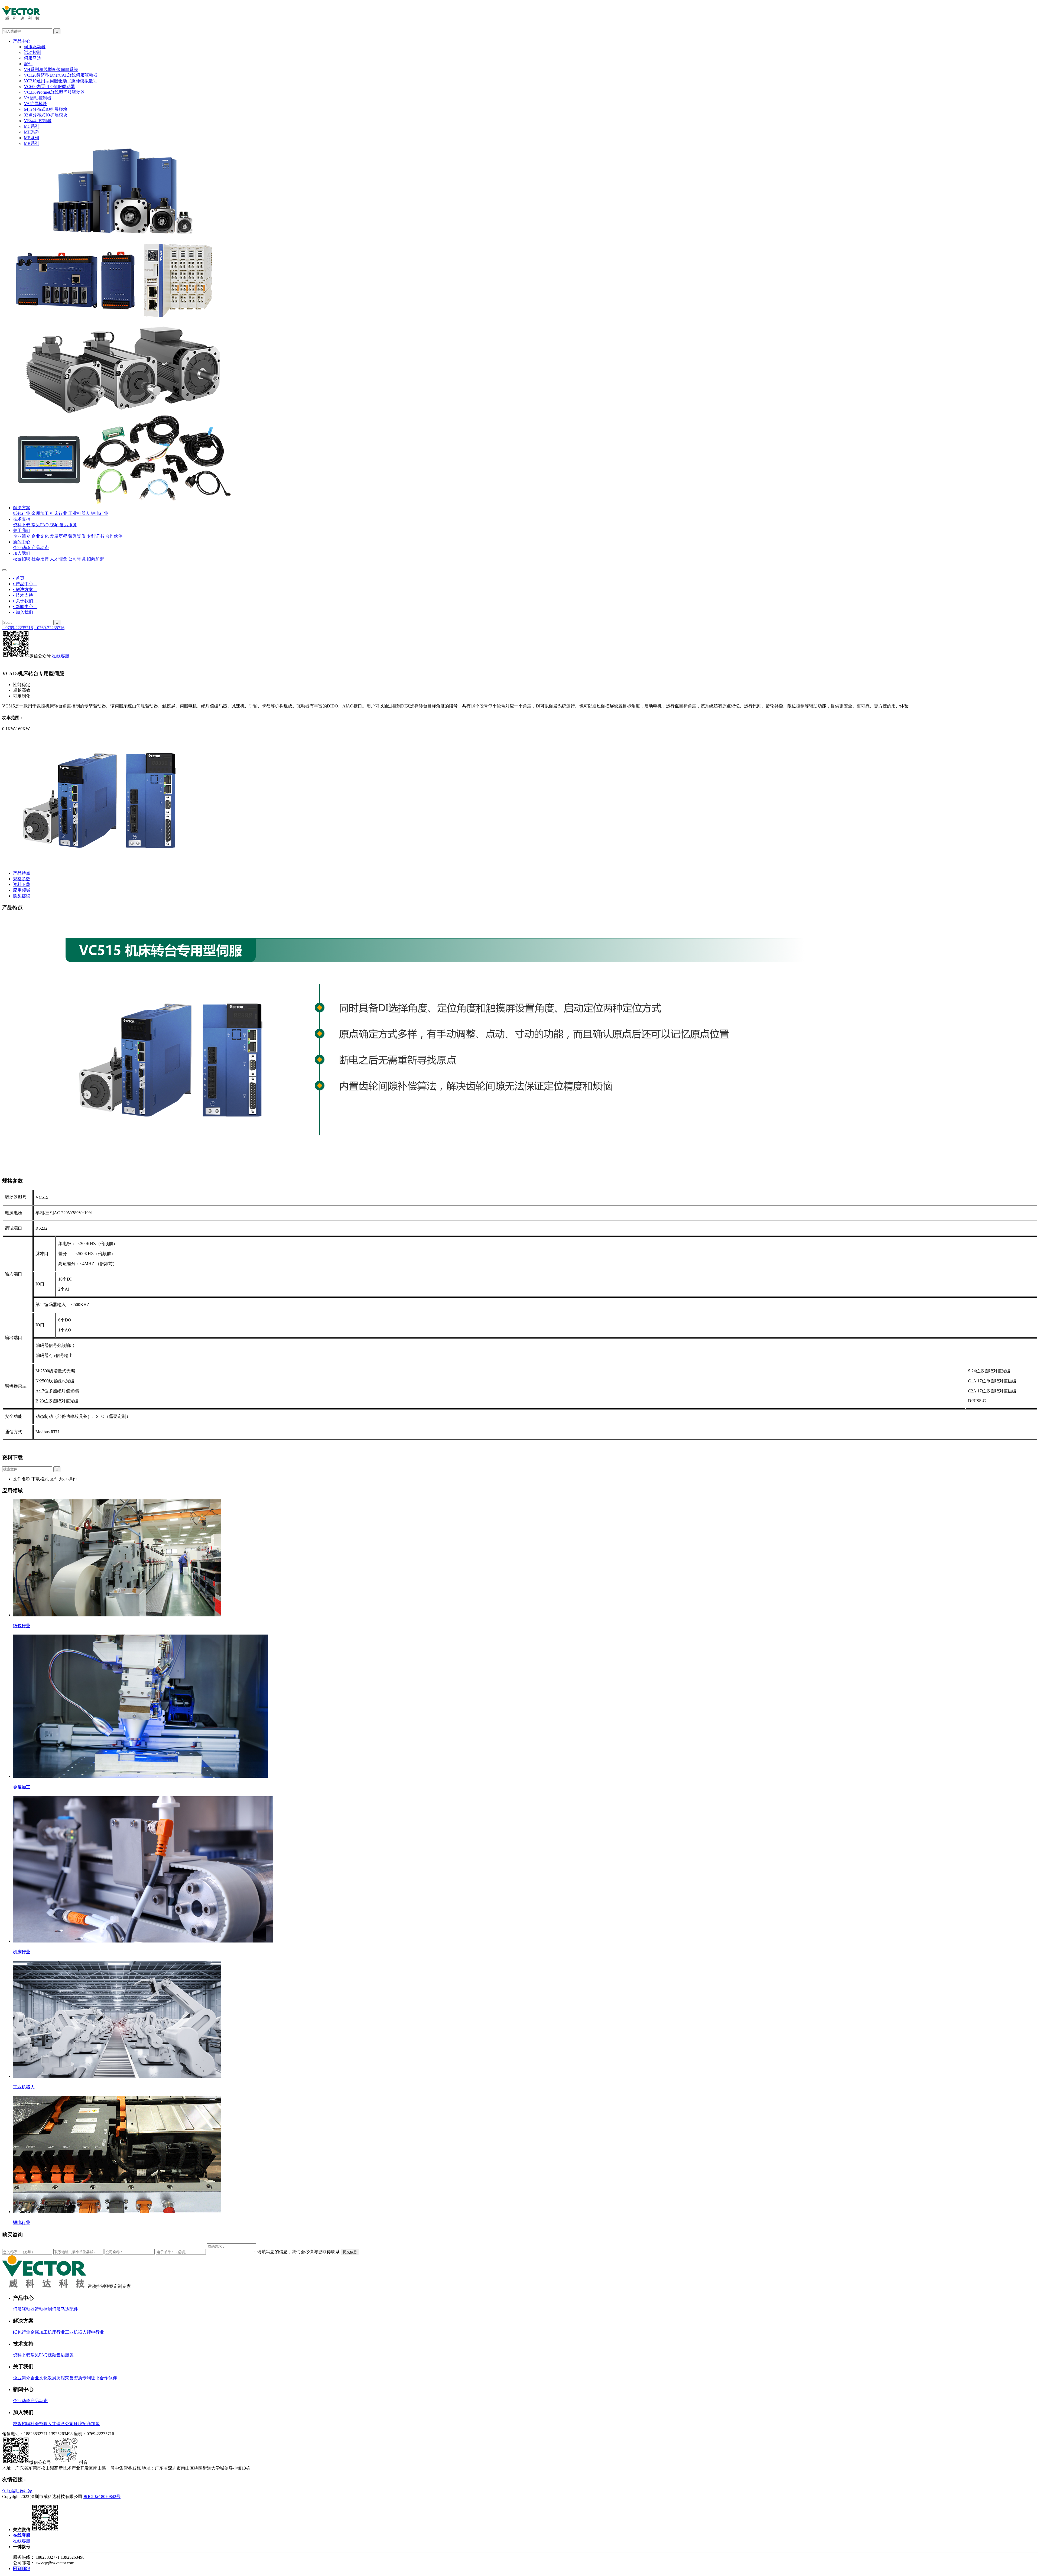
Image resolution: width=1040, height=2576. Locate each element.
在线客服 (61, 656)
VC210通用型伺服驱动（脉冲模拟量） (61, 81)
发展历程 (58, 536)
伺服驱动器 (35, 47)
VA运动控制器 (38, 98)
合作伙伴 (114, 536)
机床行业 (58, 513)
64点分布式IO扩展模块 (46, 109)
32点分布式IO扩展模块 (46, 115)
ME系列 (31, 138)
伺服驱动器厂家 (17, 2491)
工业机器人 (79, 513)
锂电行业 (100, 513)
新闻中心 (22, 542)
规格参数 (22, 879)
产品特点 (22, 873)
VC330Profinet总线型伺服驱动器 (54, 92)
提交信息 (350, 2252)
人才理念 (58, 559)
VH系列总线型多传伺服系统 (51, 69)
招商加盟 (95, 559)
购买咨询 (22, 896)
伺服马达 (32, 58)
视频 (54, 525)
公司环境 (77, 559)
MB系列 (32, 143)
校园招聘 (22, 559)
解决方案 (22, 508)
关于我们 (22, 530)
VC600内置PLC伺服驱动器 (49, 87)
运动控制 (32, 52)
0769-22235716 (17, 628)
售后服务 (68, 525)
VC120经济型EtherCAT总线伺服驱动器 (61, 75)
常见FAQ (40, 525)
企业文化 (40, 536)
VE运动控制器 (38, 121)
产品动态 (40, 548)
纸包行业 (22, 513)
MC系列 (32, 126)
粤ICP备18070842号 (102, 2497)
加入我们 (22, 553)
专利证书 (95, 536)
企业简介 (22, 536)
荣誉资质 (77, 536)
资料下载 (22, 525)
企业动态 (22, 548)
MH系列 (32, 132)
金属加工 (40, 513)
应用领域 (22, 890)
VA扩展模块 (35, 104)
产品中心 (22, 41)
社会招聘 (40, 559)
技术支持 (22, 519)
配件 (28, 64)
